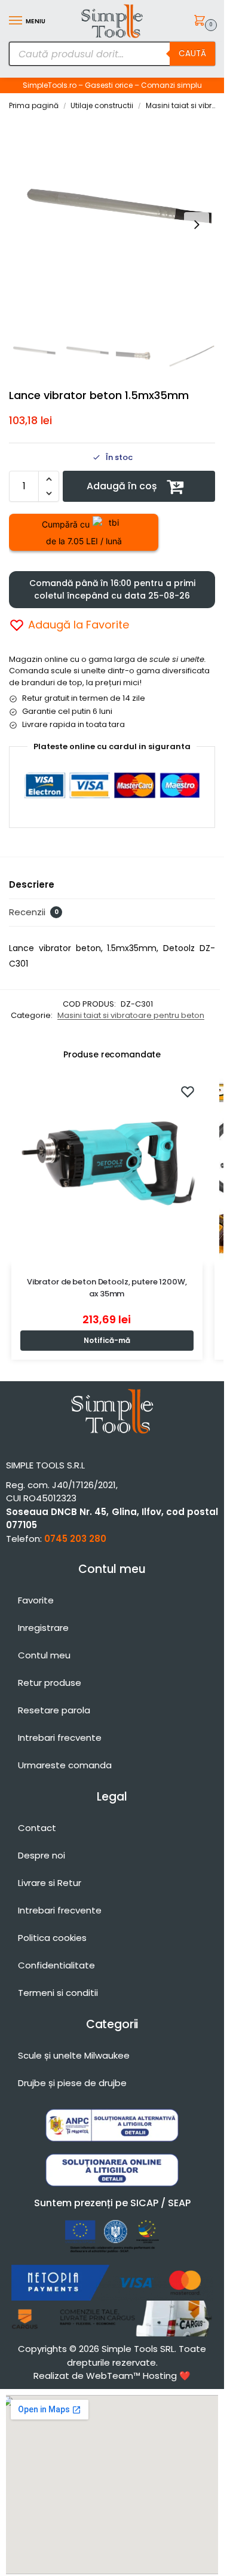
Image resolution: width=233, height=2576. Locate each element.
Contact (37, 1828)
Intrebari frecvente (60, 1738)
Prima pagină (34, 105)
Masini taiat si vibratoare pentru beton (131, 1015)
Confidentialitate (56, 1965)
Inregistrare (43, 1628)
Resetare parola (54, 1710)
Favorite (36, 1600)
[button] (202, 22)
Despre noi (42, 1855)
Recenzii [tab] (34, 912)
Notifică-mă (107, 1340)
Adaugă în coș (122, 486)
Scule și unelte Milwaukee (74, 2055)
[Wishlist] (188, 1091)
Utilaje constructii (102, 105)
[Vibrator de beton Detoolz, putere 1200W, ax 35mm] (107, 1169)
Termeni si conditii (58, 1993)
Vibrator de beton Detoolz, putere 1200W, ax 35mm (107, 1288)
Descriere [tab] (32, 884)
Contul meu (44, 1655)
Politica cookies (52, 1938)
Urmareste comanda (65, 1765)
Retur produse (50, 1683)
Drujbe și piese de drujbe (72, 2083)
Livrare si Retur (50, 1883)
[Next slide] (197, 225)
